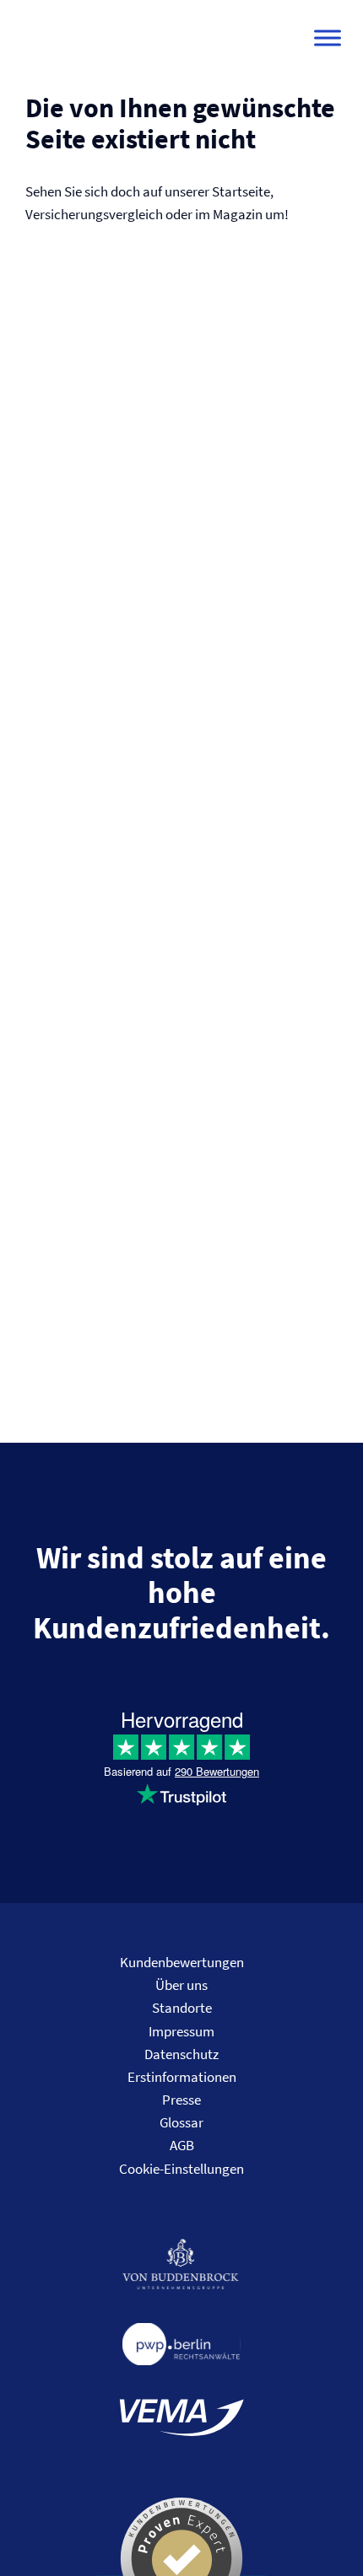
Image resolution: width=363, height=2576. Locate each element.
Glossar (181, 2122)
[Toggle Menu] (328, 38)
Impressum (181, 2031)
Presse (181, 2100)
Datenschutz (181, 2054)
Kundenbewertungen (182, 1962)
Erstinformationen (182, 2077)
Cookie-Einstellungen (181, 2169)
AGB (182, 2145)
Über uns (181, 1985)
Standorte (182, 2008)
